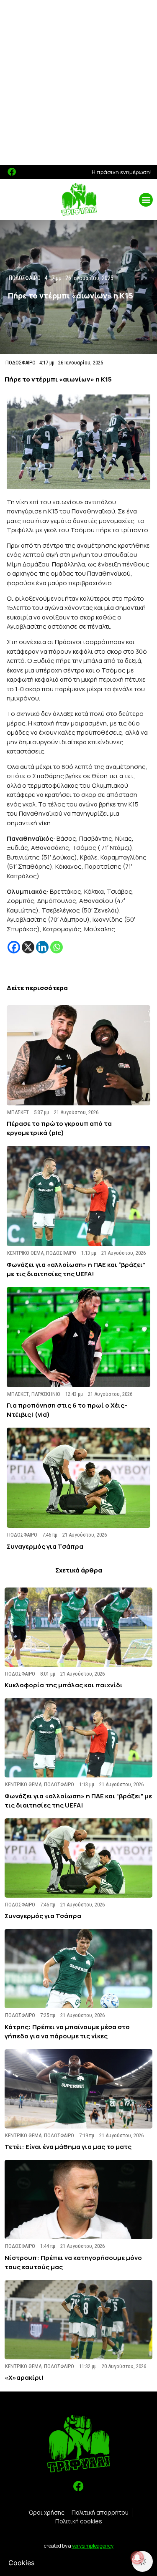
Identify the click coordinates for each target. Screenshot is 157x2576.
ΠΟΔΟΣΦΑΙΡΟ (21, 363)
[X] (28, 947)
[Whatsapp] (57, 947)
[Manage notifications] (137, 2558)
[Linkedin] (42, 947)
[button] (146, 200)
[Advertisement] (78, 82)
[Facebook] (12, 172)
